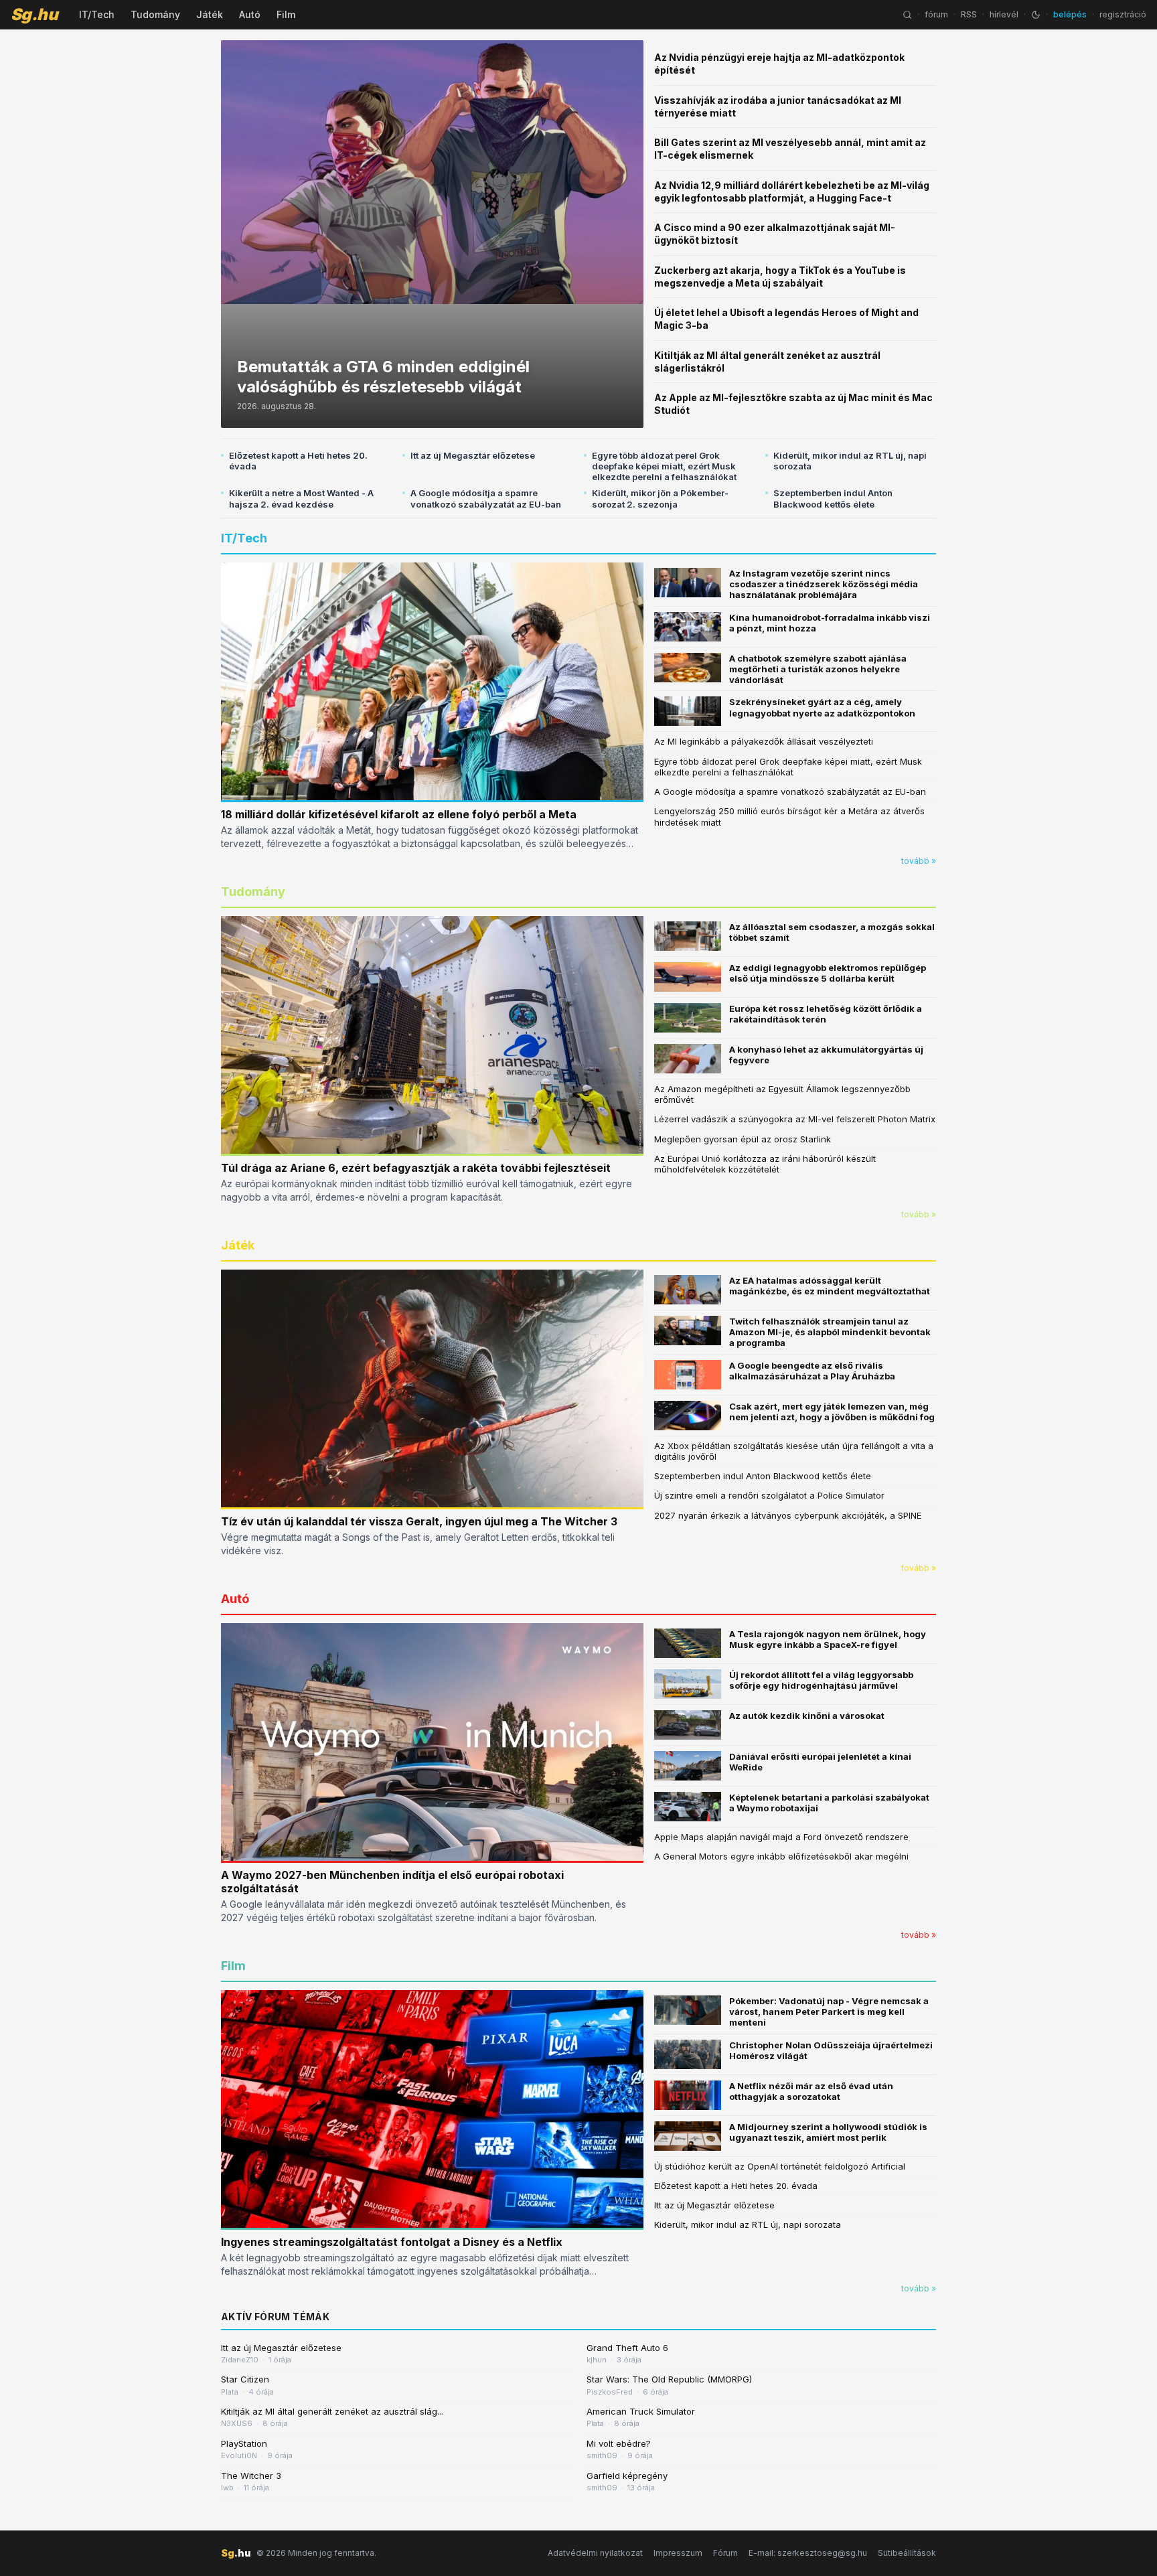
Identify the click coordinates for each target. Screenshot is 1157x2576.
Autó (250, 14)
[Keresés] (907, 15)
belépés (1070, 14)
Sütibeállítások (907, 2553)
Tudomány (155, 14)
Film (286, 14)
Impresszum (678, 2553)
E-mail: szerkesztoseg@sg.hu (808, 2553)
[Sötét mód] (1036, 15)
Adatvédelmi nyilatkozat (595, 2553)
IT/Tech (97, 14)
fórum (936, 14)
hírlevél (1004, 14)
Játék (210, 14)
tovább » (919, 861)
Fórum (725, 2553)
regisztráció (1123, 14)
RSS (969, 14)
